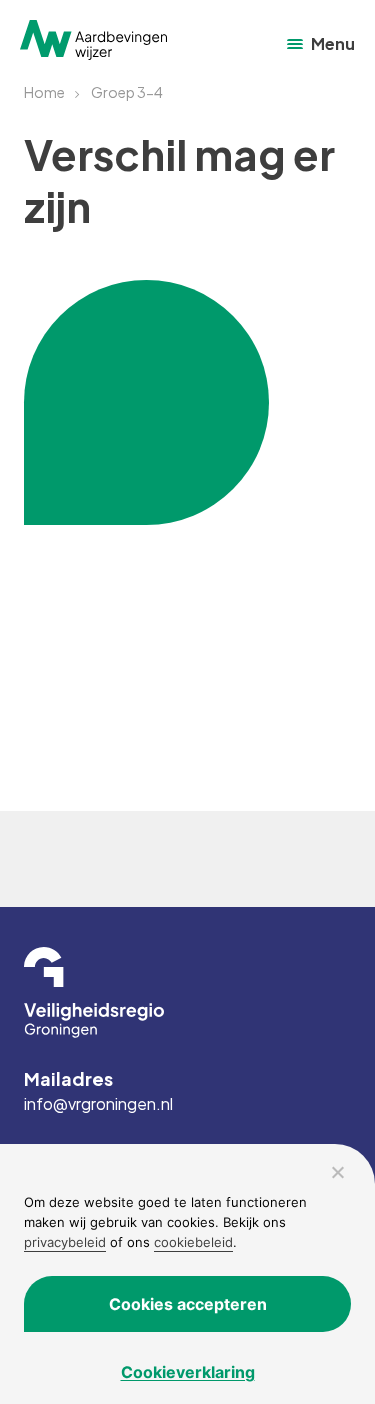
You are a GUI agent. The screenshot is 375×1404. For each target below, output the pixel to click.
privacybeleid (65, 1242)
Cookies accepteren (188, 1304)
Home (44, 92)
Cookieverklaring (188, 1372)
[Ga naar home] (93, 40)
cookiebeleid (193, 1242)
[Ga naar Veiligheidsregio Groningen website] (187, 992)
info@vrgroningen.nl (98, 1104)
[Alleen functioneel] (337, 1172)
